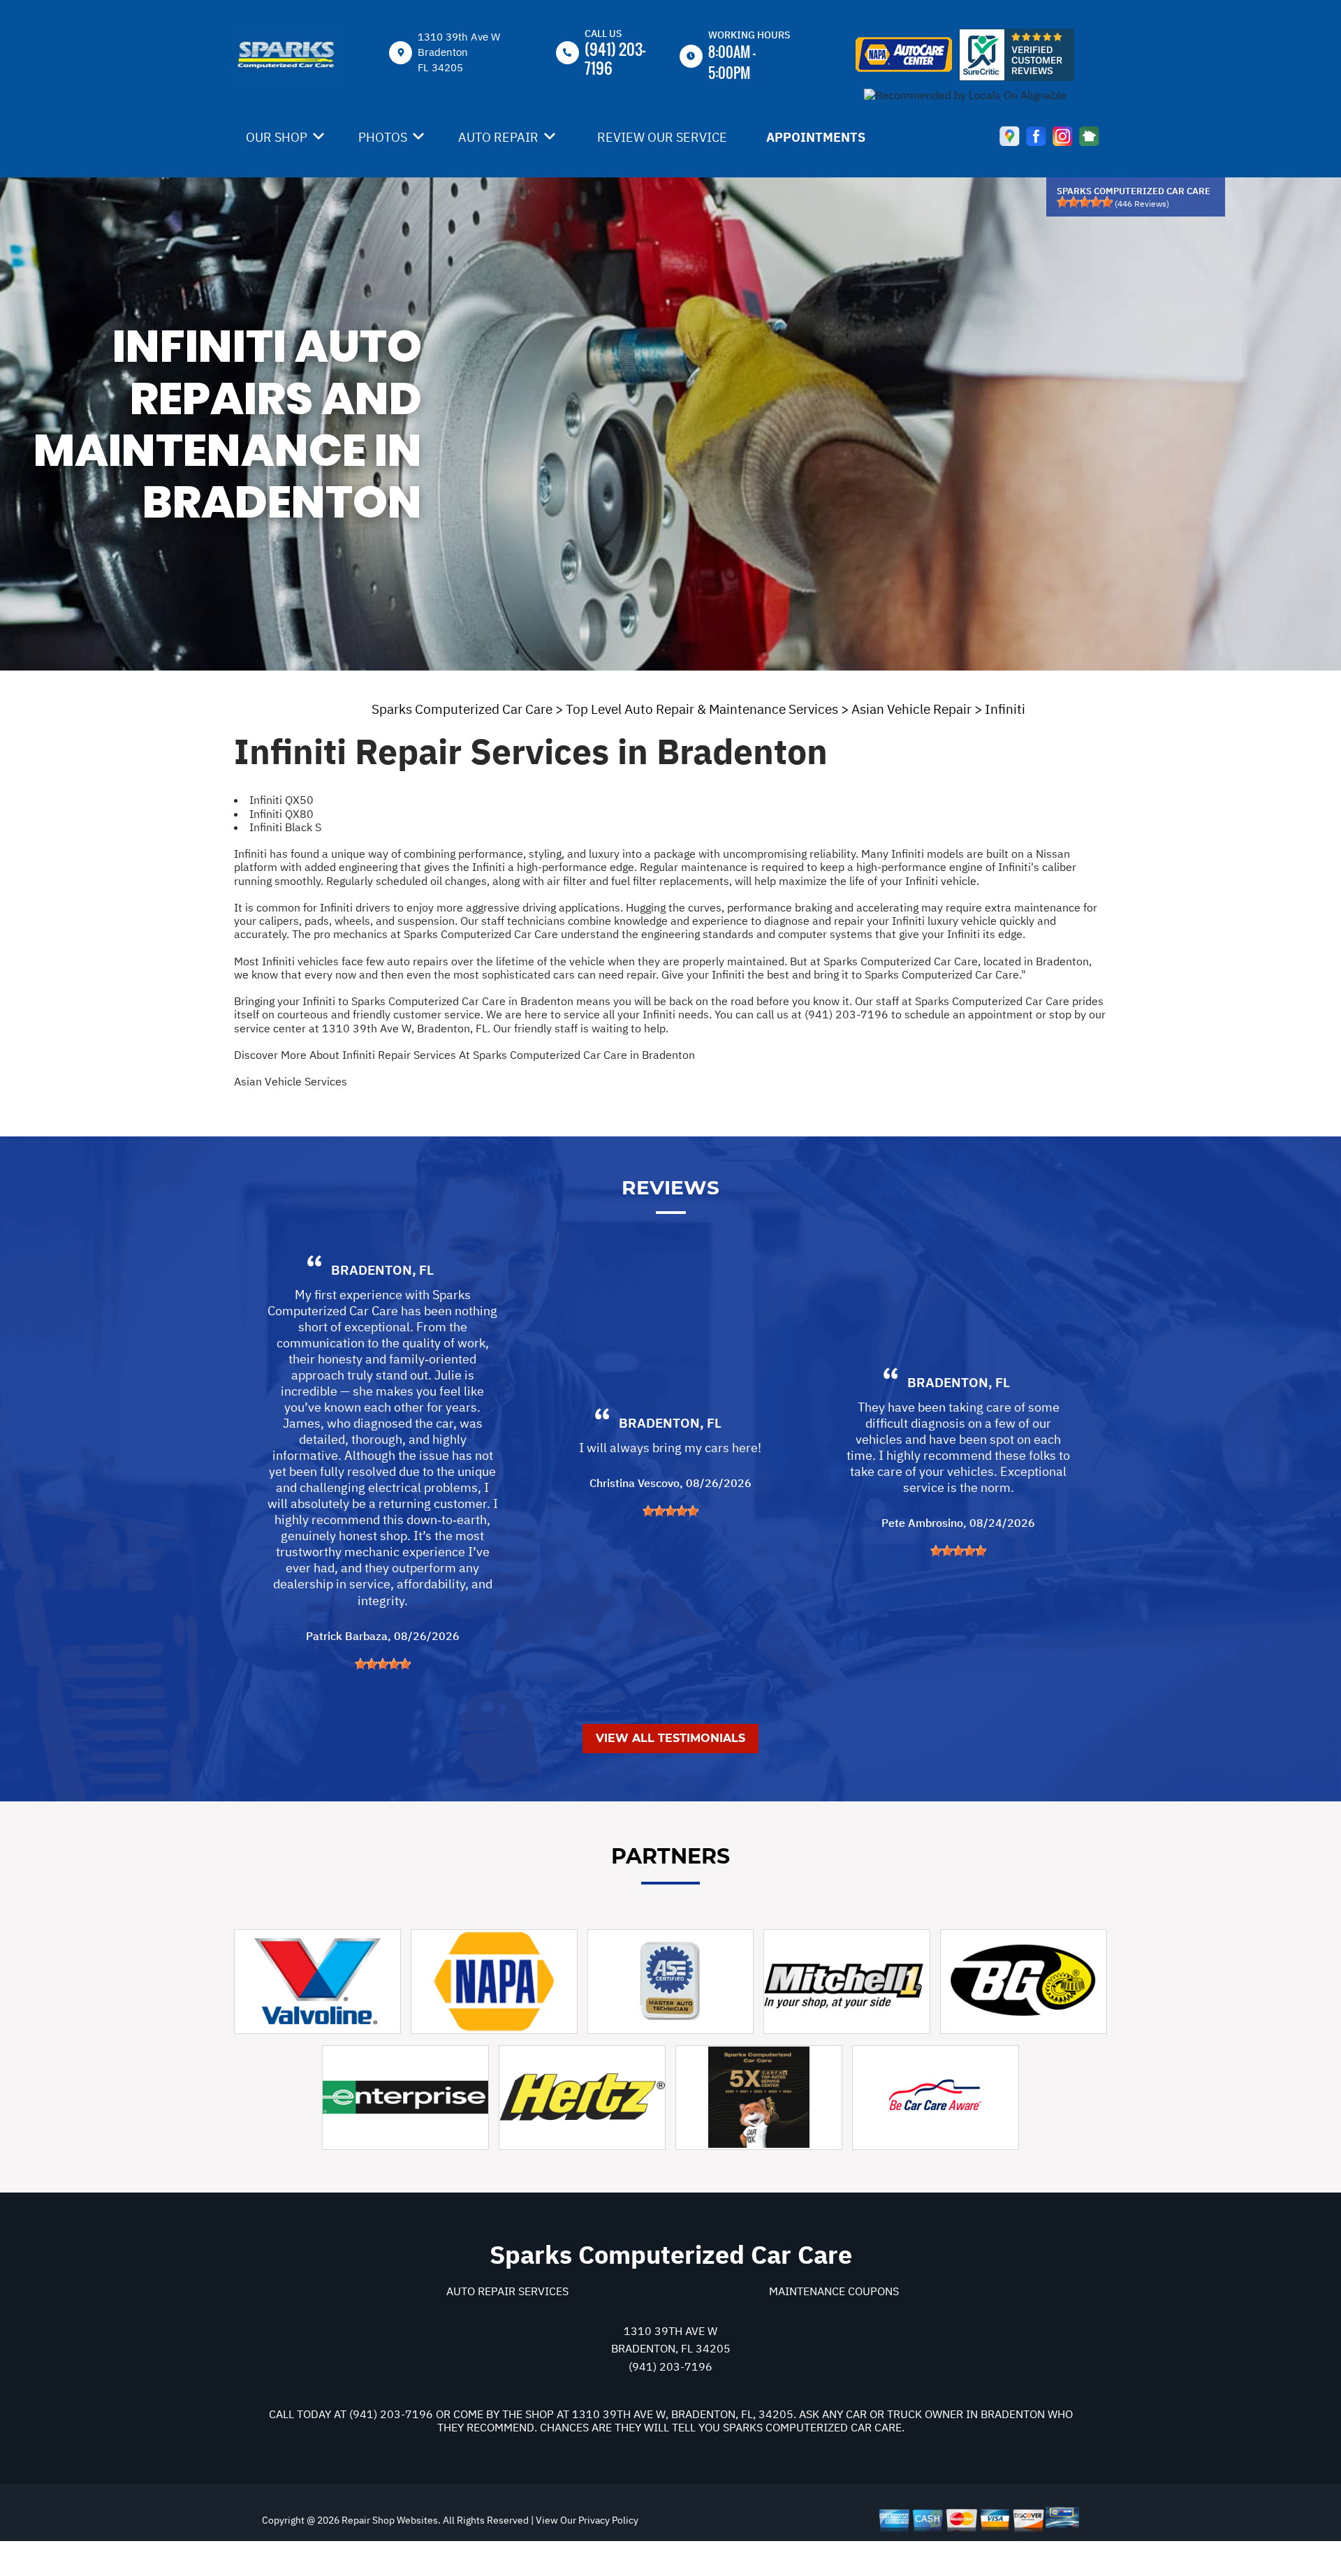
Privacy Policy (608, 2520)
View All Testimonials (670, 1738)
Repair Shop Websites (389, 2520)
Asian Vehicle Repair (911, 709)
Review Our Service (662, 137)
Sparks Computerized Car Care (462, 709)
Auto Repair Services (507, 2291)
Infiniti (1005, 709)
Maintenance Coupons (834, 2291)
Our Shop (277, 137)
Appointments (816, 137)
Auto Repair (498, 137)
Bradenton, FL (382, 1270)
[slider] (1085, 202)
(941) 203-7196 (615, 58)
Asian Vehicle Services (291, 1081)
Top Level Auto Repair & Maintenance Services (702, 709)
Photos (383, 137)
